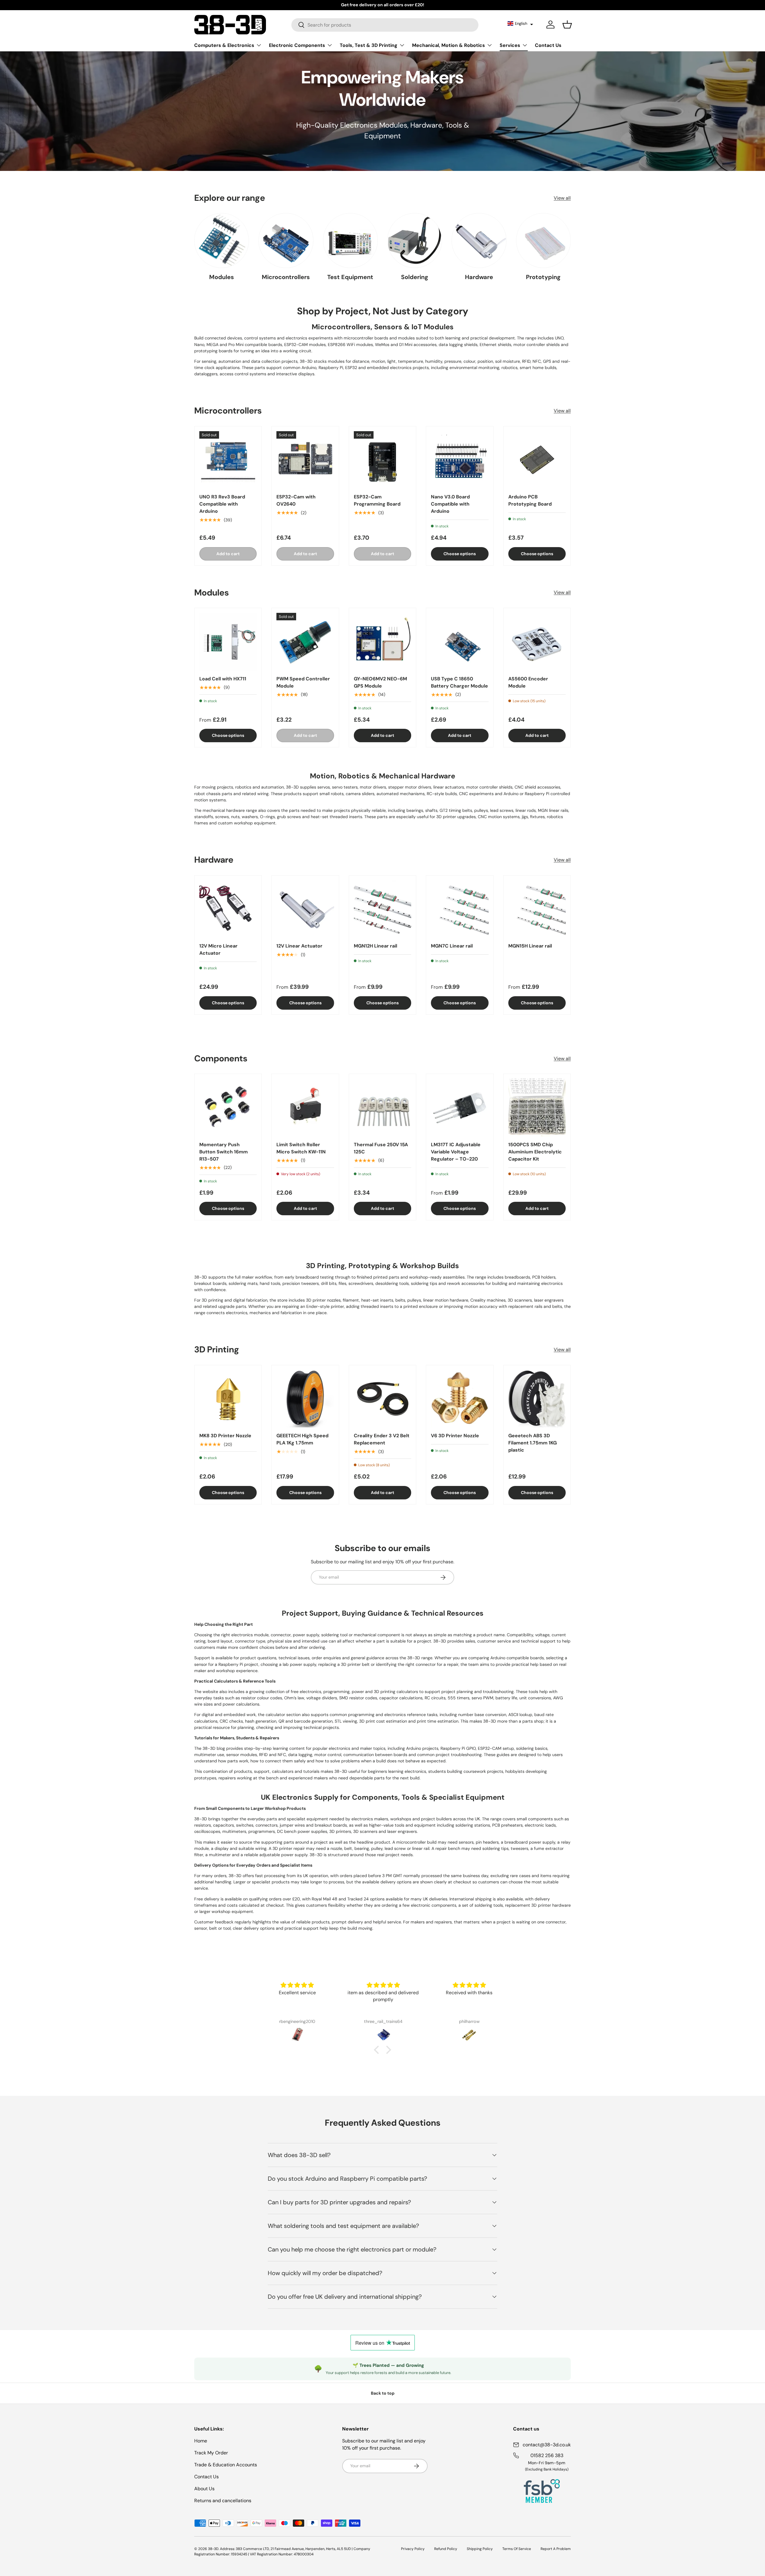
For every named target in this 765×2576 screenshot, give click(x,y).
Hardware (479, 277)
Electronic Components (297, 45)
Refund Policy (446, 2549)
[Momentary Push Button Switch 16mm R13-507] (228, 1107)
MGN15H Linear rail (530, 946)
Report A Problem (556, 2549)
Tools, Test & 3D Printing (369, 45)
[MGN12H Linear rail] (382, 909)
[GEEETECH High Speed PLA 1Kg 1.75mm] (305, 1399)
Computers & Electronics (224, 45)
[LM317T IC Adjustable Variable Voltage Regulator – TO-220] (460, 1107)
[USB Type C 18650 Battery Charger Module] (460, 642)
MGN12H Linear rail (375, 946)
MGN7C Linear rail (452, 946)
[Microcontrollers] (286, 240)
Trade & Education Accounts (226, 2465)
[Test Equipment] (350, 240)
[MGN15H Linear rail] (537, 909)
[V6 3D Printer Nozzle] (460, 1399)
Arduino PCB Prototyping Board (530, 500)
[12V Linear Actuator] (305, 909)
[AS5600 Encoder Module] (537, 642)
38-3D (213, 2549)
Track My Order (211, 2453)
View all (562, 198)
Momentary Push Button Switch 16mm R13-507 (224, 1152)
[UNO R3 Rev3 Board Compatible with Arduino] (228, 460)
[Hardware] (479, 240)
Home (201, 2441)
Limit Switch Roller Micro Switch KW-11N (301, 1148)
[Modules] (222, 240)
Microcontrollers (286, 277)
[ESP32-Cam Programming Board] (382, 460)
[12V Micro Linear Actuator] (228, 909)
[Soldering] (415, 240)
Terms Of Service (517, 2549)
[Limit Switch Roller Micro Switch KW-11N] (305, 1107)
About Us (204, 2489)
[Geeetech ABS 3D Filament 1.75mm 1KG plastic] (537, 1399)
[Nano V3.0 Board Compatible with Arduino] (460, 460)
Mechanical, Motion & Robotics (449, 45)
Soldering (415, 277)
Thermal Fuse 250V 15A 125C (381, 1148)
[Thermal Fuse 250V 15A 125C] (382, 1107)
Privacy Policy (413, 2549)
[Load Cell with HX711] (228, 642)
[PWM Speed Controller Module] (305, 642)
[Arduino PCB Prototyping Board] (537, 460)
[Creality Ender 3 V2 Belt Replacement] (382, 1399)
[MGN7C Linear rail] (460, 909)
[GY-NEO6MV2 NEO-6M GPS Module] (382, 642)
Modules (222, 277)
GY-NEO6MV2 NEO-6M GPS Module (380, 682)
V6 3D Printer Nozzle (455, 1436)
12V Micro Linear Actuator (218, 949)
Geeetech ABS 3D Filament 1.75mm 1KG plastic (533, 1443)
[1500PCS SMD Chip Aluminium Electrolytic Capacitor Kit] (537, 1107)
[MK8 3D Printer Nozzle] (228, 1399)
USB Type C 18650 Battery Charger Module (459, 682)
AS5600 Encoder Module (528, 682)
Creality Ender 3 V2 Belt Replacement (382, 1439)
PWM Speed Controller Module (303, 682)
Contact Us (548, 45)
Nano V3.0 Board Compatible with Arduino (450, 504)
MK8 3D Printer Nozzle (225, 1436)
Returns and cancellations (223, 2501)
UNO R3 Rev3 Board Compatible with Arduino (222, 504)
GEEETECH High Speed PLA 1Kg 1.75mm (302, 1439)
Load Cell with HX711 (223, 679)
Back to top (383, 2393)
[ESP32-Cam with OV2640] (305, 460)
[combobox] (385, 25)
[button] (520, 23)
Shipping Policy (480, 2549)
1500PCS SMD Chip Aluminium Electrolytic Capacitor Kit (535, 1152)
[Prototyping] (543, 240)
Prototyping (543, 277)
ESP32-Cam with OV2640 (296, 500)
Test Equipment (350, 277)
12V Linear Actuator (299, 946)
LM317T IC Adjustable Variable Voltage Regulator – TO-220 (456, 1152)
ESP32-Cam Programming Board (377, 500)
